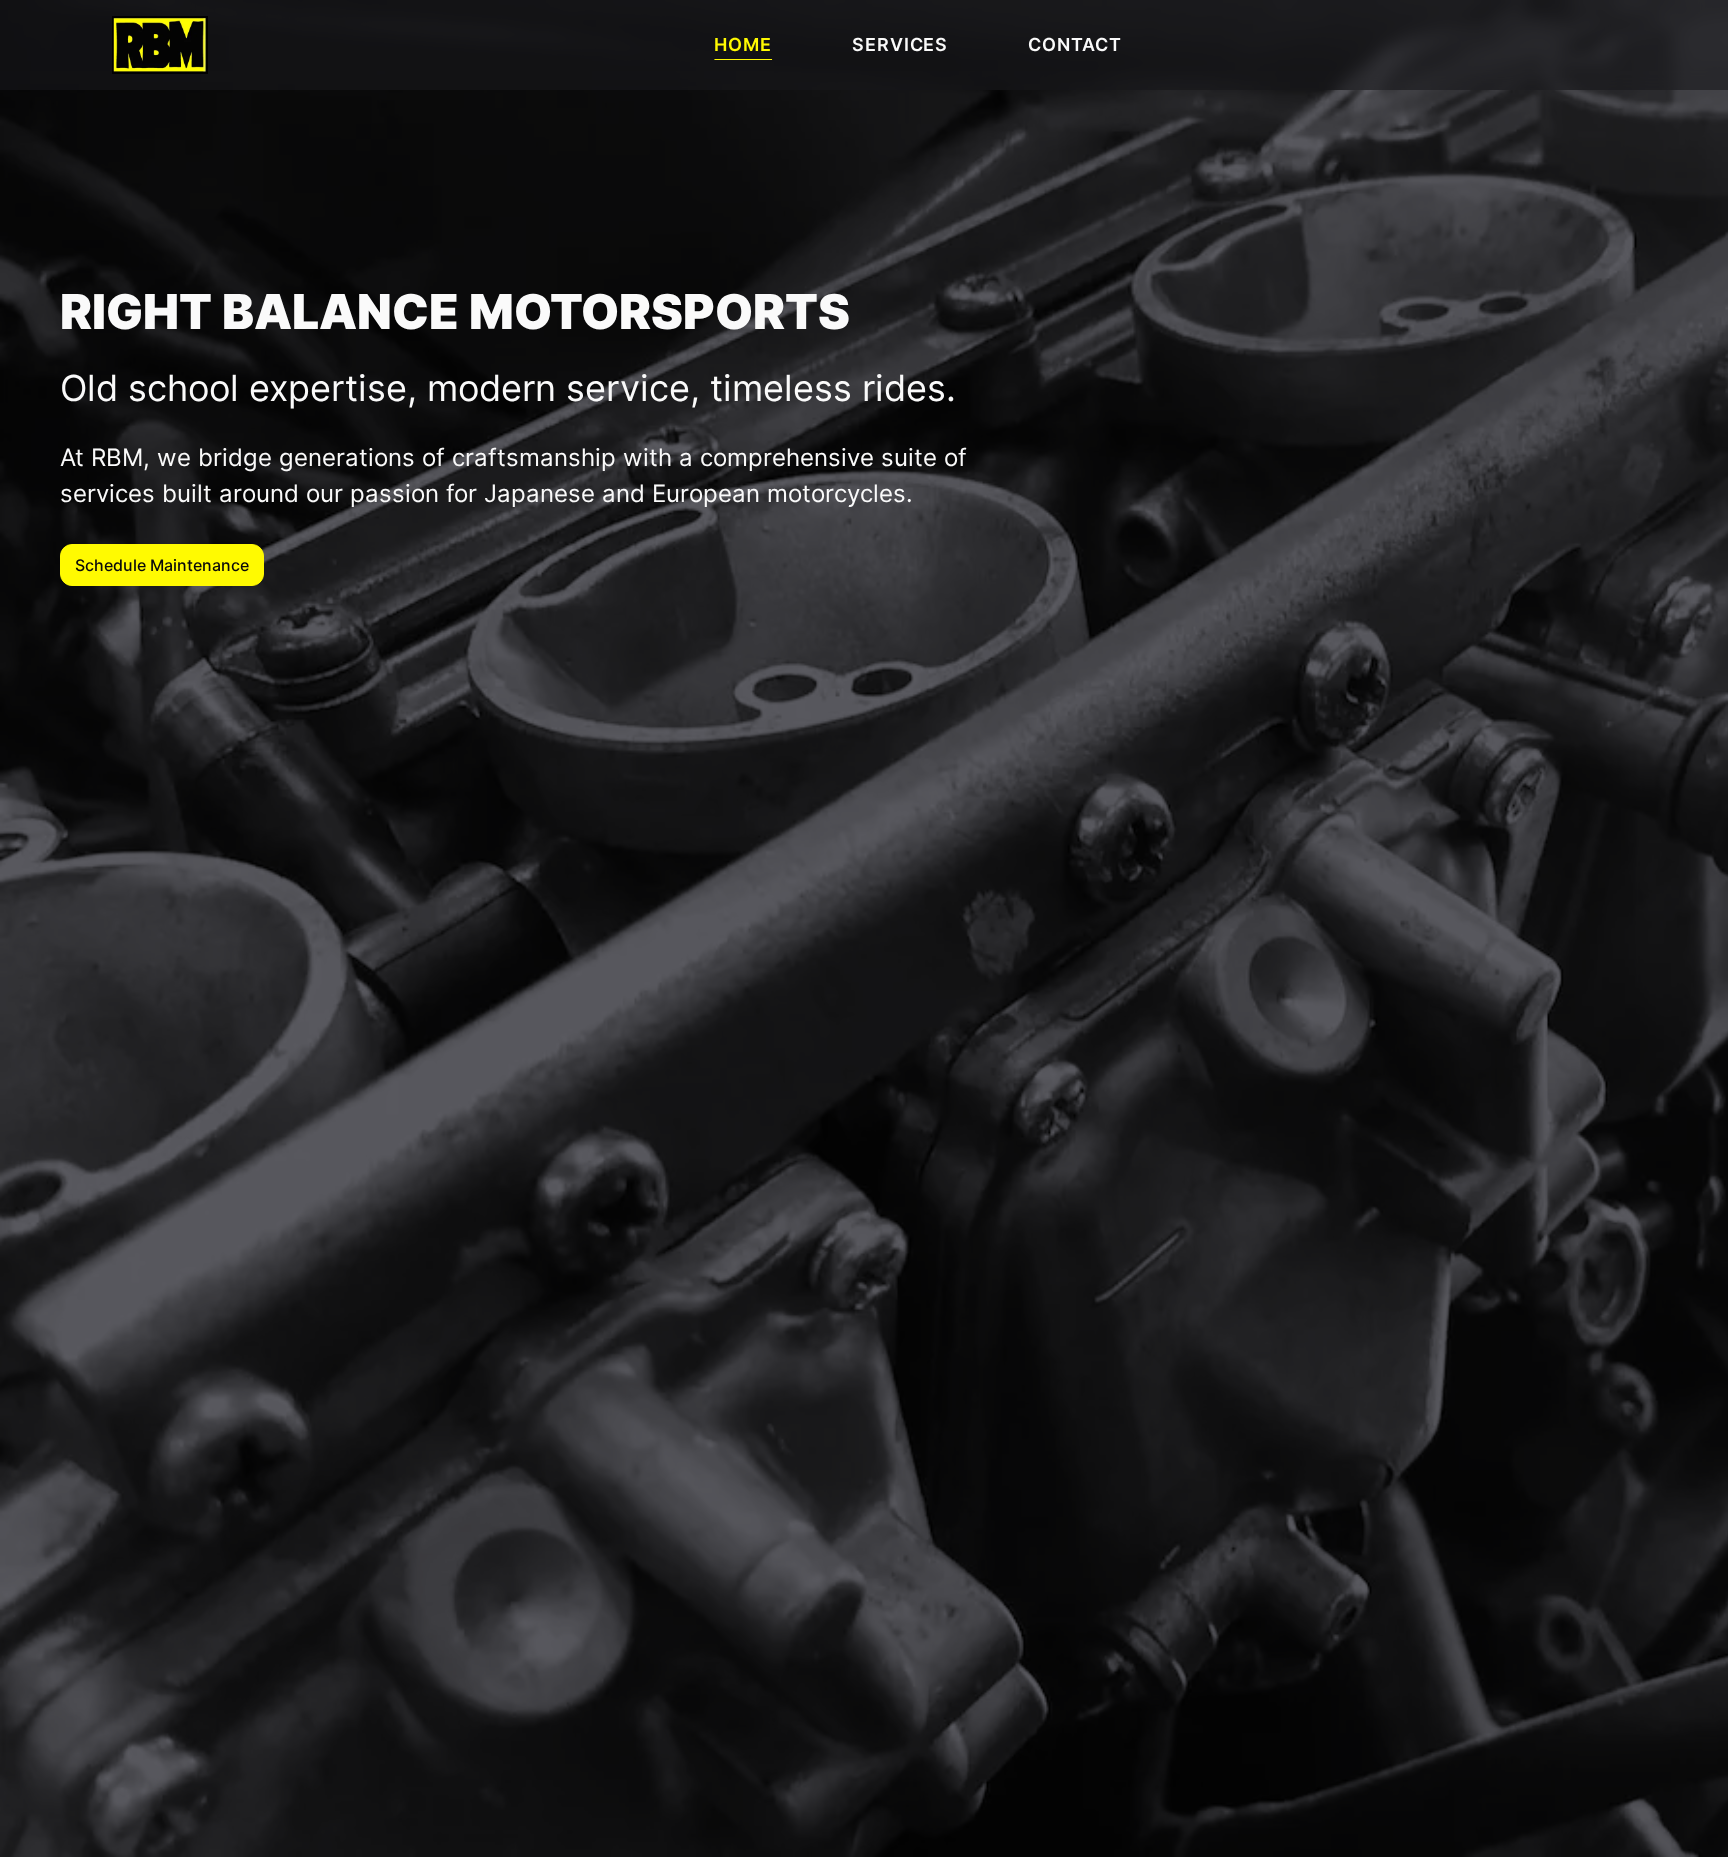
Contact (1074, 44)
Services (900, 44)
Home (743, 44)
